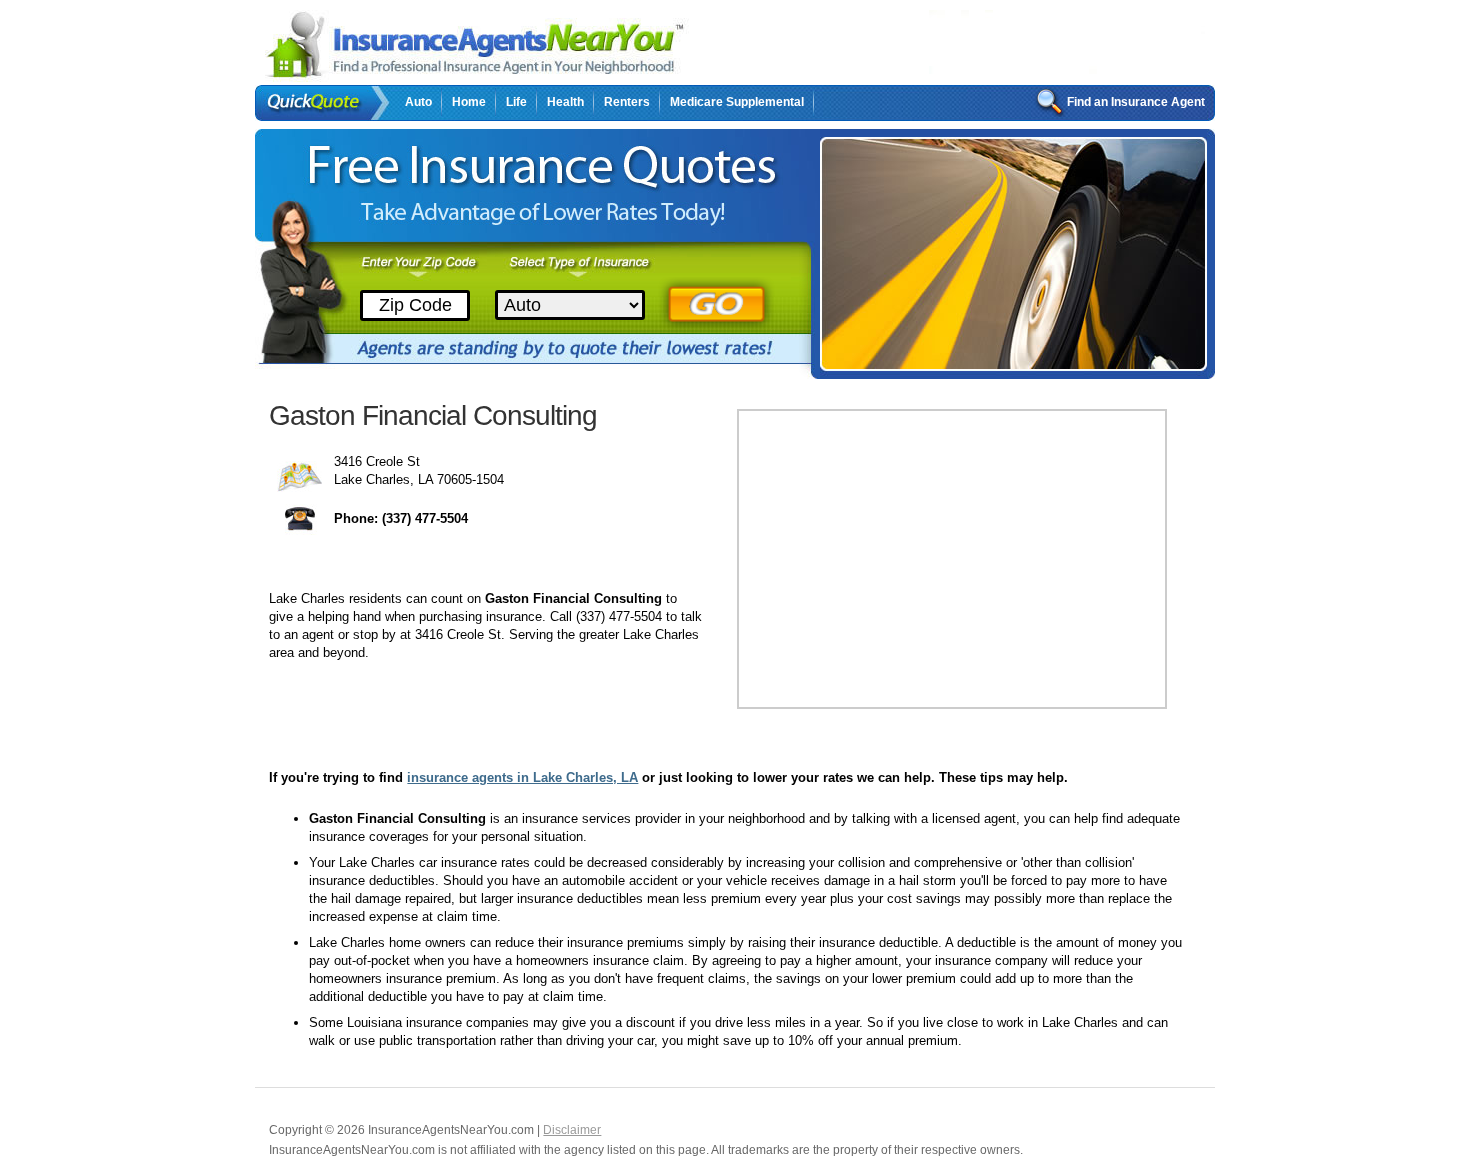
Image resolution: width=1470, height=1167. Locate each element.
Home (469, 102)
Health (565, 102)
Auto (418, 102)
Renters (627, 102)
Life (516, 102)
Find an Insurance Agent (1136, 102)
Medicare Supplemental (737, 102)
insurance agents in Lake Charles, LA (522, 777)
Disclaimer (572, 1130)
